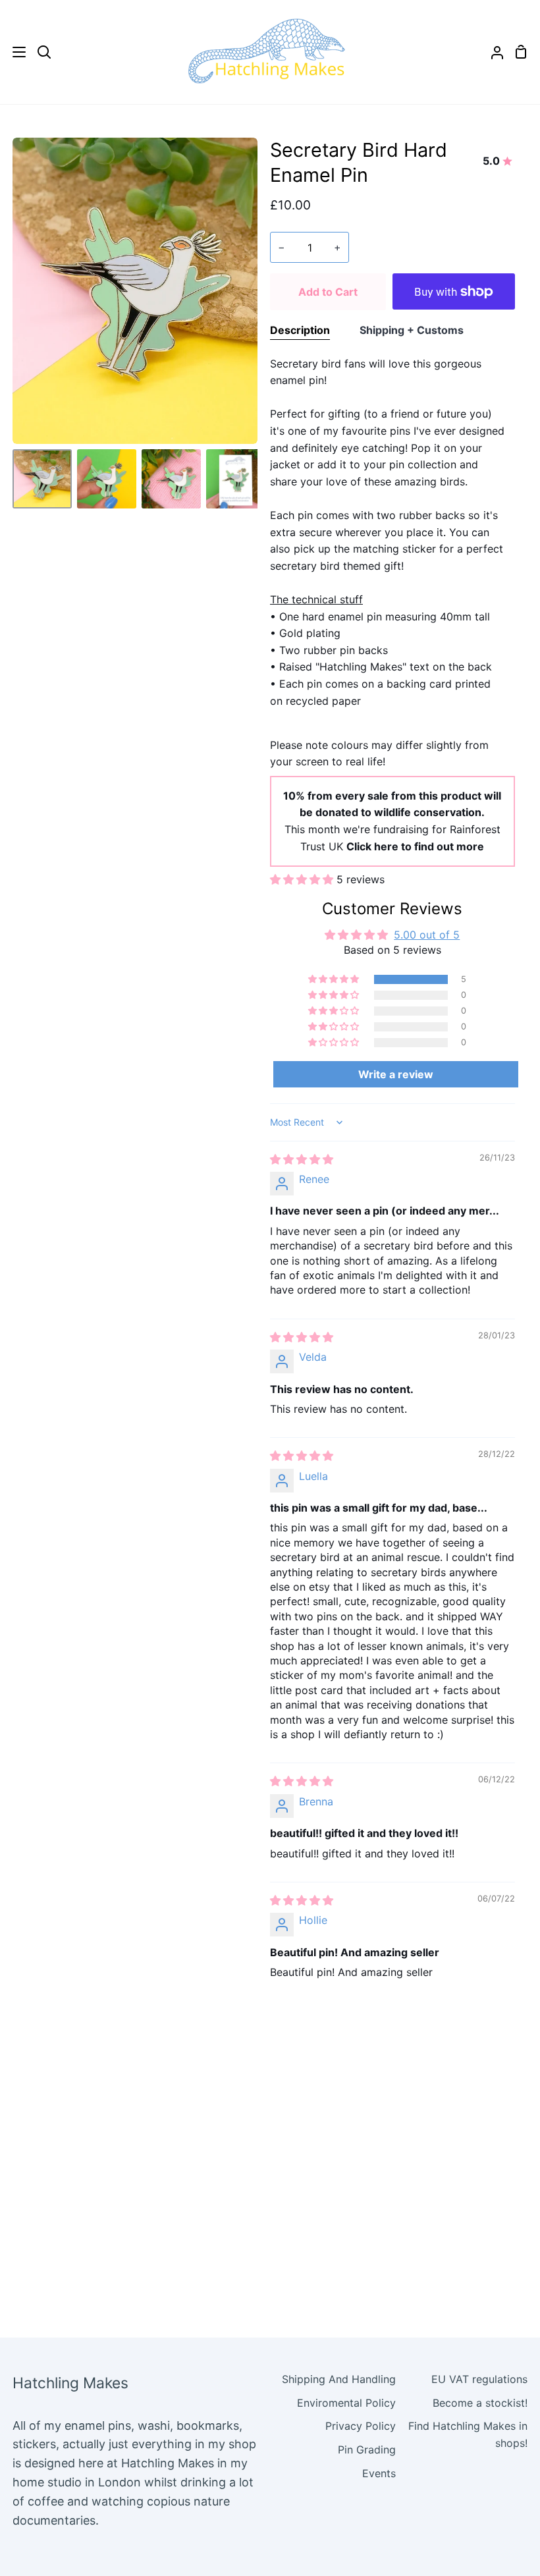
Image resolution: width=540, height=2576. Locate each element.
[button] (303, 879)
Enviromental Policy (346, 2403)
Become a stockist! (480, 2403)
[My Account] (492, 52)
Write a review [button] (396, 1074)
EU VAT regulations (479, 2379)
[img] (302, 1159)
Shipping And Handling (339, 2379)
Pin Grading (367, 2450)
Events (379, 2473)
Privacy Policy (361, 2426)
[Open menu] (13, 52)
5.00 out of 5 (427, 935)
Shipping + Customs (412, 330)
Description (300, 330)
